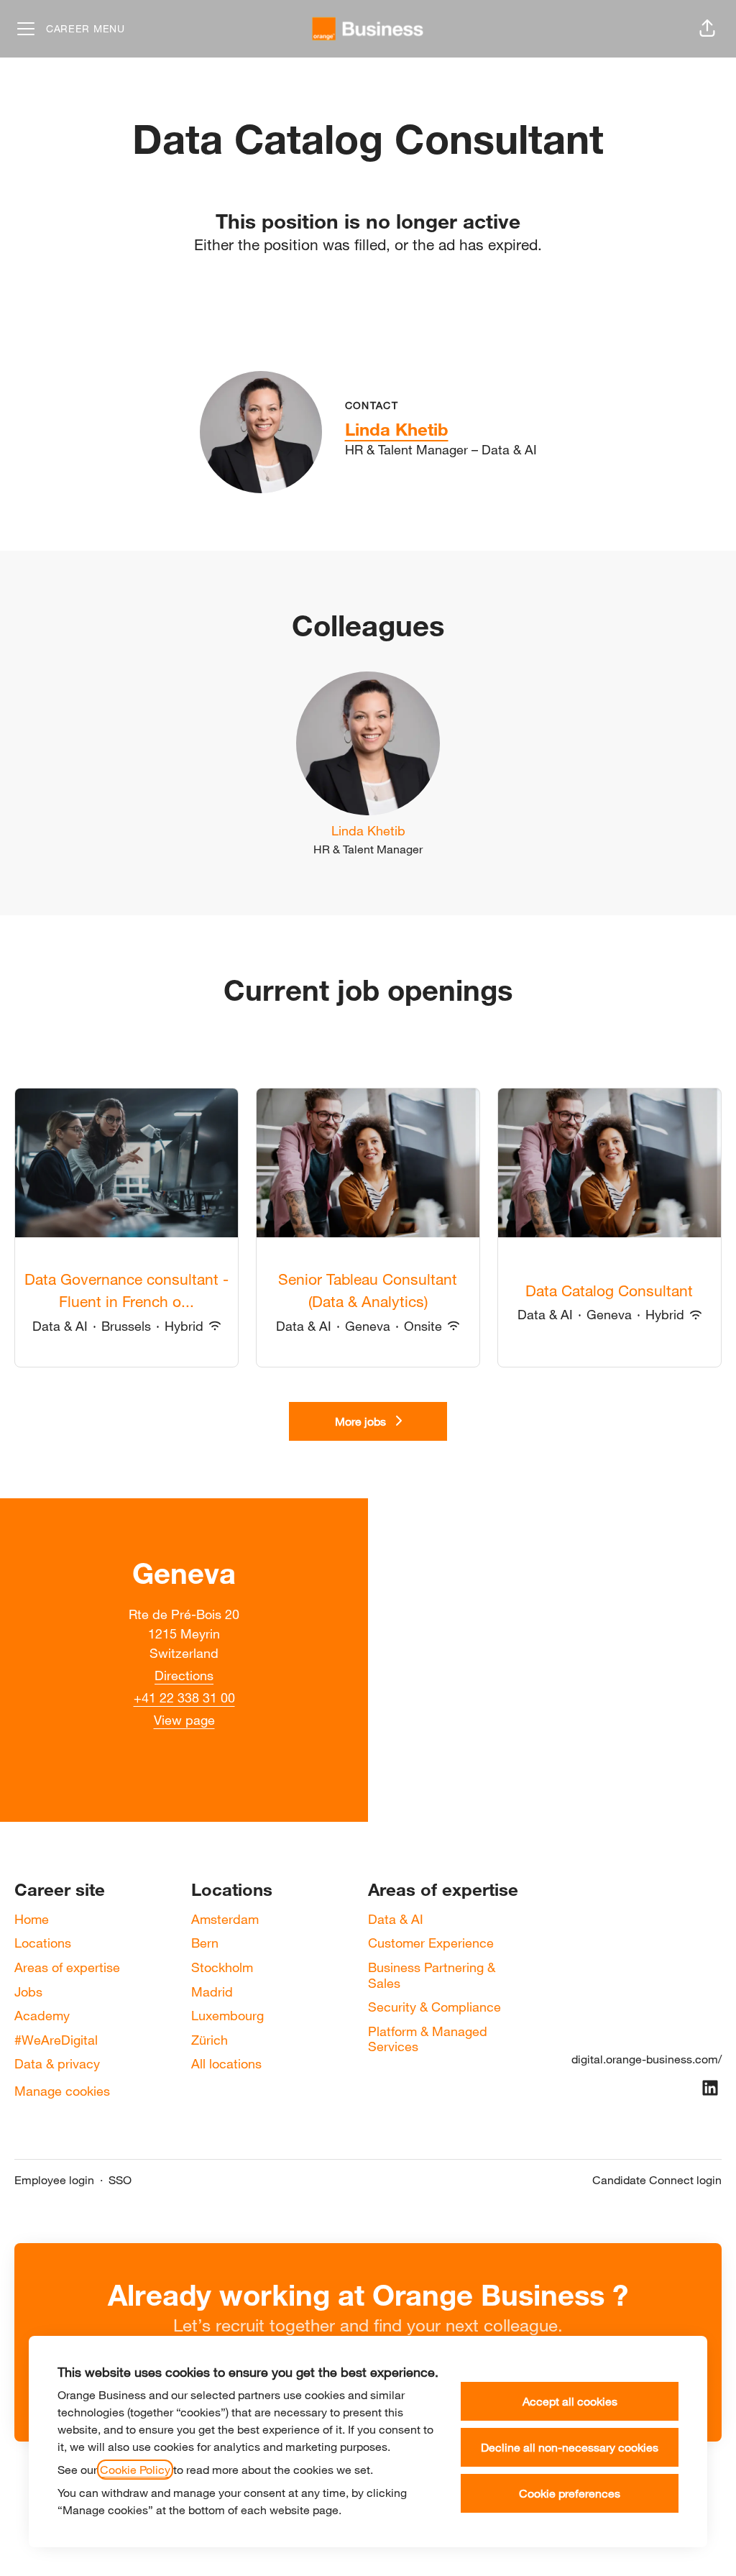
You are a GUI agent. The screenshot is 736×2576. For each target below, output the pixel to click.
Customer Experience (431, 1943)
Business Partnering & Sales (432, 1975)
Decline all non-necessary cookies (570, 2447)
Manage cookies (62, 2091)
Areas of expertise (67, 1967)
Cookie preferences (570, 2493)
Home (32, 1919)
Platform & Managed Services (428, 2039)
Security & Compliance (434, 2007)
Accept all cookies (570, 2401)
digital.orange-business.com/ (647, 2059)
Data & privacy (57, 2063)
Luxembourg (227, 2015)
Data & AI (396, 1919)
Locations (43, 1943)
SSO (120, 2180)
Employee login (54, 2180)
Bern (205, 1943)
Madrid (212, 1991)
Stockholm (222, 1967)
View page (184, 1720)
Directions (184, 1675)
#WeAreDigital (56, 2040)
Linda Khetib (397, 429)
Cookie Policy (135, 2470)
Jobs (28, 1991)
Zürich (210, 2040)
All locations (226, 2063)
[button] (707, 29)
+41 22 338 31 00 (184, 1697)
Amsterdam (225, 1919)
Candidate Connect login (657, 2180)
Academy (42, 2015)
